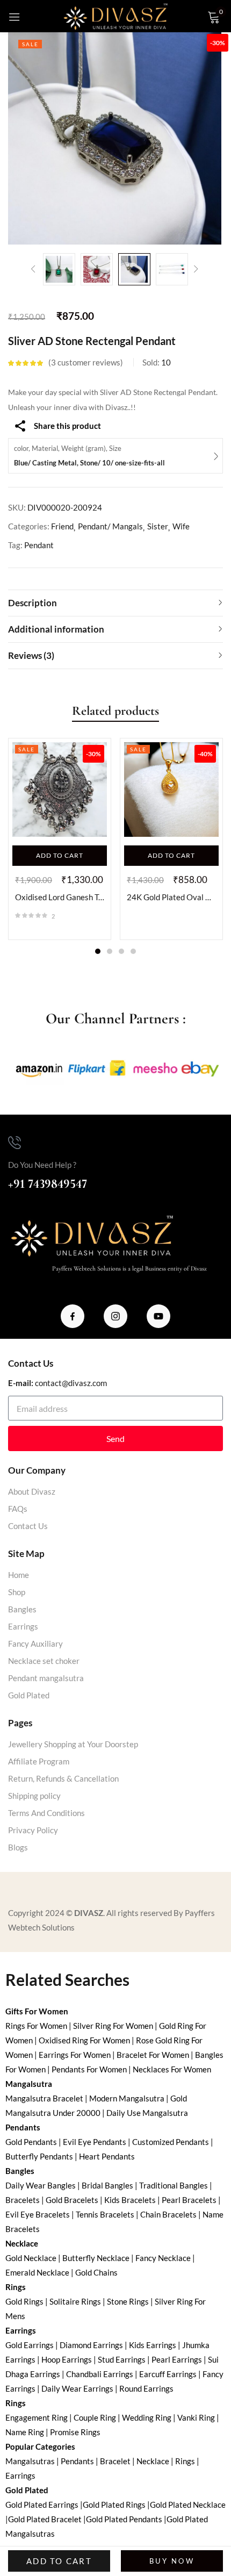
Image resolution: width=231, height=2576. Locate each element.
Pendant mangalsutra (46, 1678)
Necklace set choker (44, 1661)
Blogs (18, 1847)
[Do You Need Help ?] (15, 1143)
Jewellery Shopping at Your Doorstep (73, 1744)
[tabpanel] (60, 839)
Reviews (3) (31, 655)
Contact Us (28, 1526)
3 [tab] (121, 951)
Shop (17, 1592)
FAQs (18, 1509)
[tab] (115, 603)
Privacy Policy (33, 1830)
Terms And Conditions (46, 1813)
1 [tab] (98, 951)
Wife (181, 526)
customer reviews (86, 362)
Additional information (56, 629)
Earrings (23, 1626)
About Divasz (32, 1491)
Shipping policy (34, 1796)
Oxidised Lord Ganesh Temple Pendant (60, 897)
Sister (158, 526)
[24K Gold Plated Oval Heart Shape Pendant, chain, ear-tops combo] (171, 790)
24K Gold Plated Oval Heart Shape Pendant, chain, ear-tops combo (171, 897)
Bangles (22, 1609)
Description (33, 603)
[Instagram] (115, 1316)
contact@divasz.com (71, 1383)
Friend (62, 526)
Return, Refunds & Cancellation (63, 1778)
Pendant (39, 545)
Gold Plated (29, 1695)
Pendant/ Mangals (110, 526)
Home (19, 1575)
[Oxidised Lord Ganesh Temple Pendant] (60, 790)
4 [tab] (133, 951)
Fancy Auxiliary (35, 1644)
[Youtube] (158, 1316)
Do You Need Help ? (42, 1165)
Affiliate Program (39, 1761)
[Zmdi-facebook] (73, 1316)
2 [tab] (110, 951)
